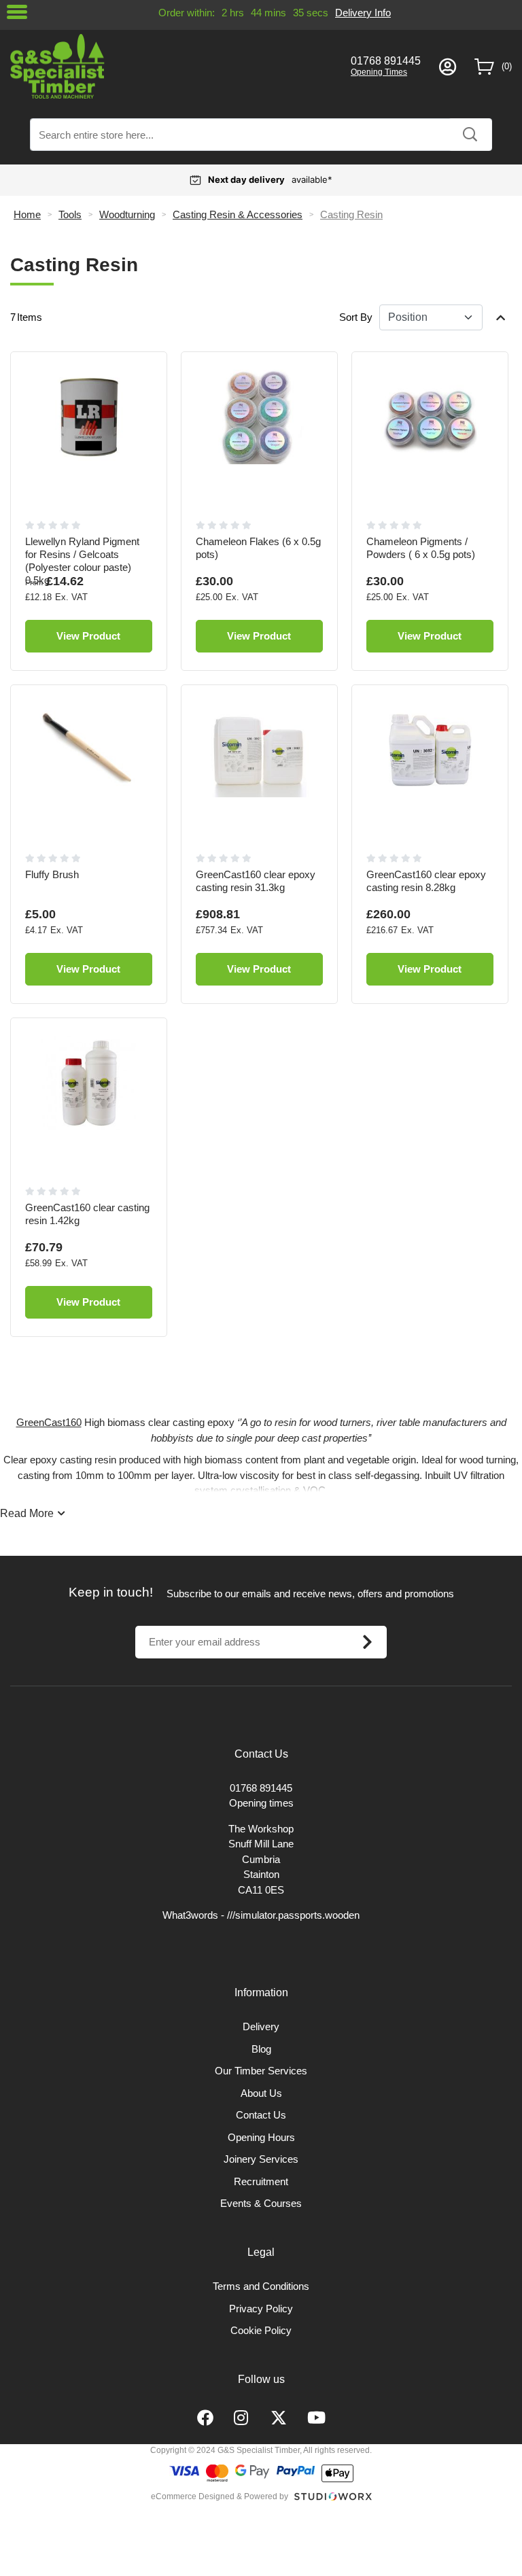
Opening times (261, 1803)
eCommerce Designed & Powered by (220, 2496)
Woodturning (127, 214)
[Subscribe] (367, 1642)
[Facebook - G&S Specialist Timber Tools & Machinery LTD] (205, 2418)
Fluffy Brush (52, 874)
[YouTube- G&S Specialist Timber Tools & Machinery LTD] (316, 2418)
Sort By (356, 317)
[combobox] (261, 135)
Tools (70, 214)
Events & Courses (261, 2203)
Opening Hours (261, 2137)
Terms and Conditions (261, 2286)
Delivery (261, 2026)
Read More (27, 1513)
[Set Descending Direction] (501, 317)
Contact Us (261, 2115)
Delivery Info (363, 13)
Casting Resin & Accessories (238, 214)
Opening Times (379, 72)
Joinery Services (261, 2159)
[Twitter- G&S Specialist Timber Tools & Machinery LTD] (279, 2418)
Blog (261, 2049)
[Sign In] (448, 67)
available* (270, 179)
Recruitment (261, 2181)
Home (27, 214)
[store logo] (171, 66)
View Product (88, 636)
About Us (261, 2093)
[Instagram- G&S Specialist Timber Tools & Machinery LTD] (242, 2418)
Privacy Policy (261, 2309)
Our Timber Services (261, 2071)
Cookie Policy (261, 2330)
